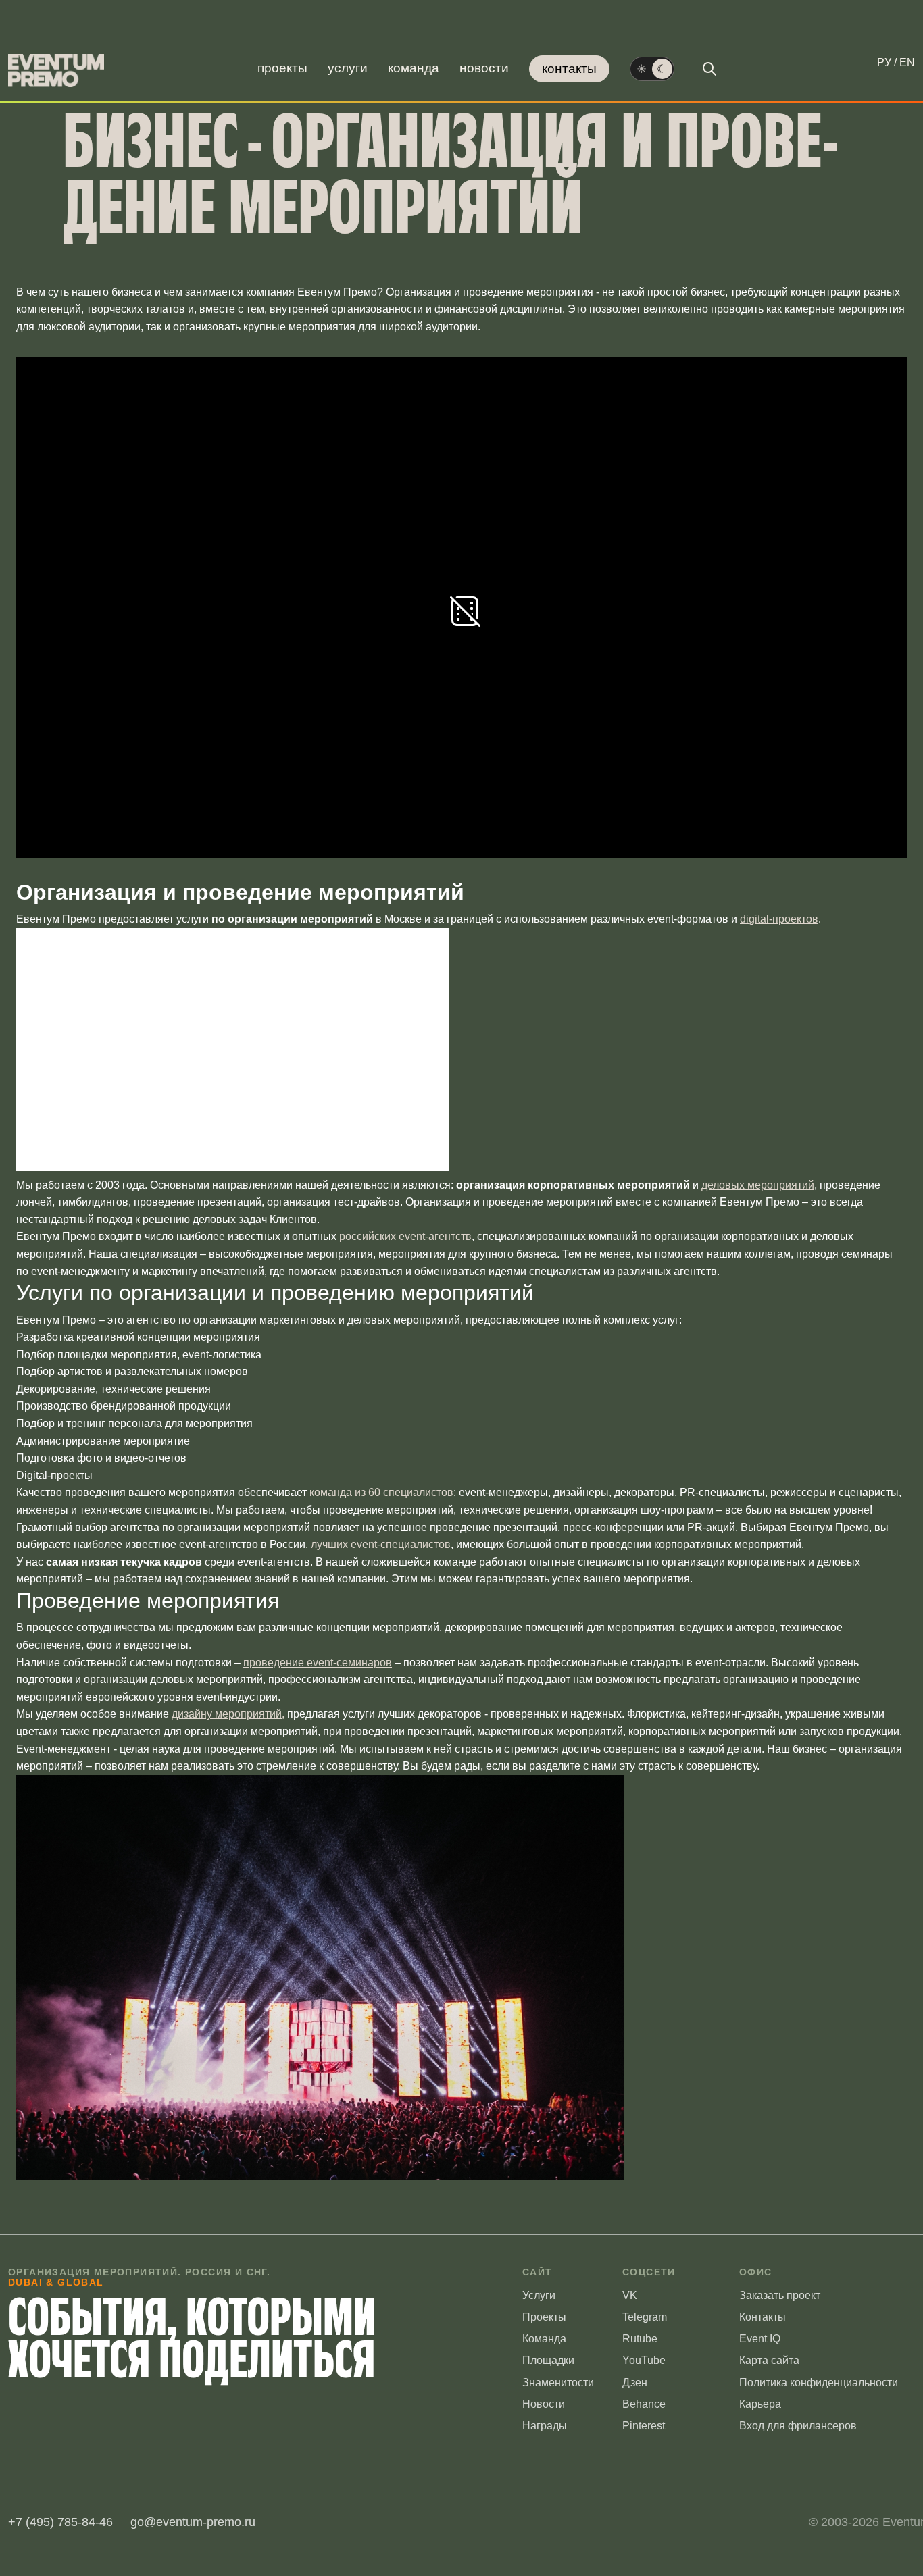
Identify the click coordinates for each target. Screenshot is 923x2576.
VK (630, 2295)
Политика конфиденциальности (819, 2382)
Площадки (548, 2360)
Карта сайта (769, 2360)
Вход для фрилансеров (798, 2426)
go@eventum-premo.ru (193, 2522)
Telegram (645, 2317)
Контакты (569, 69)
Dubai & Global (56, 2282)
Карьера (760, 2404)
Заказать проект (780, 2295)
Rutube (640, 2339)
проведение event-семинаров (318, 1663)
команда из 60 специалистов (381, 1492)
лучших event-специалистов (381, 1544)
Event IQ (760, 2339)
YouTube (644, 2360)
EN (907, 62)
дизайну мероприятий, (228, 1714)
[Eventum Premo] (56, 71)
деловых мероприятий (758, 1185)
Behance (644, 2404)
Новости (484, 68)
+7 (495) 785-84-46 (60, 2522)
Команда (414, 68)
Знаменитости (558, 2382)
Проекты (282, 68)
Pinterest (644, 2426)
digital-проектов (779, 919)
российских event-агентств (405, 1236)
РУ (884, 62)
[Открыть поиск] (709, 69)
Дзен (635, 2382)
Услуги (348, 68)
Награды (545, 2426)
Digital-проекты (54, 1475)
